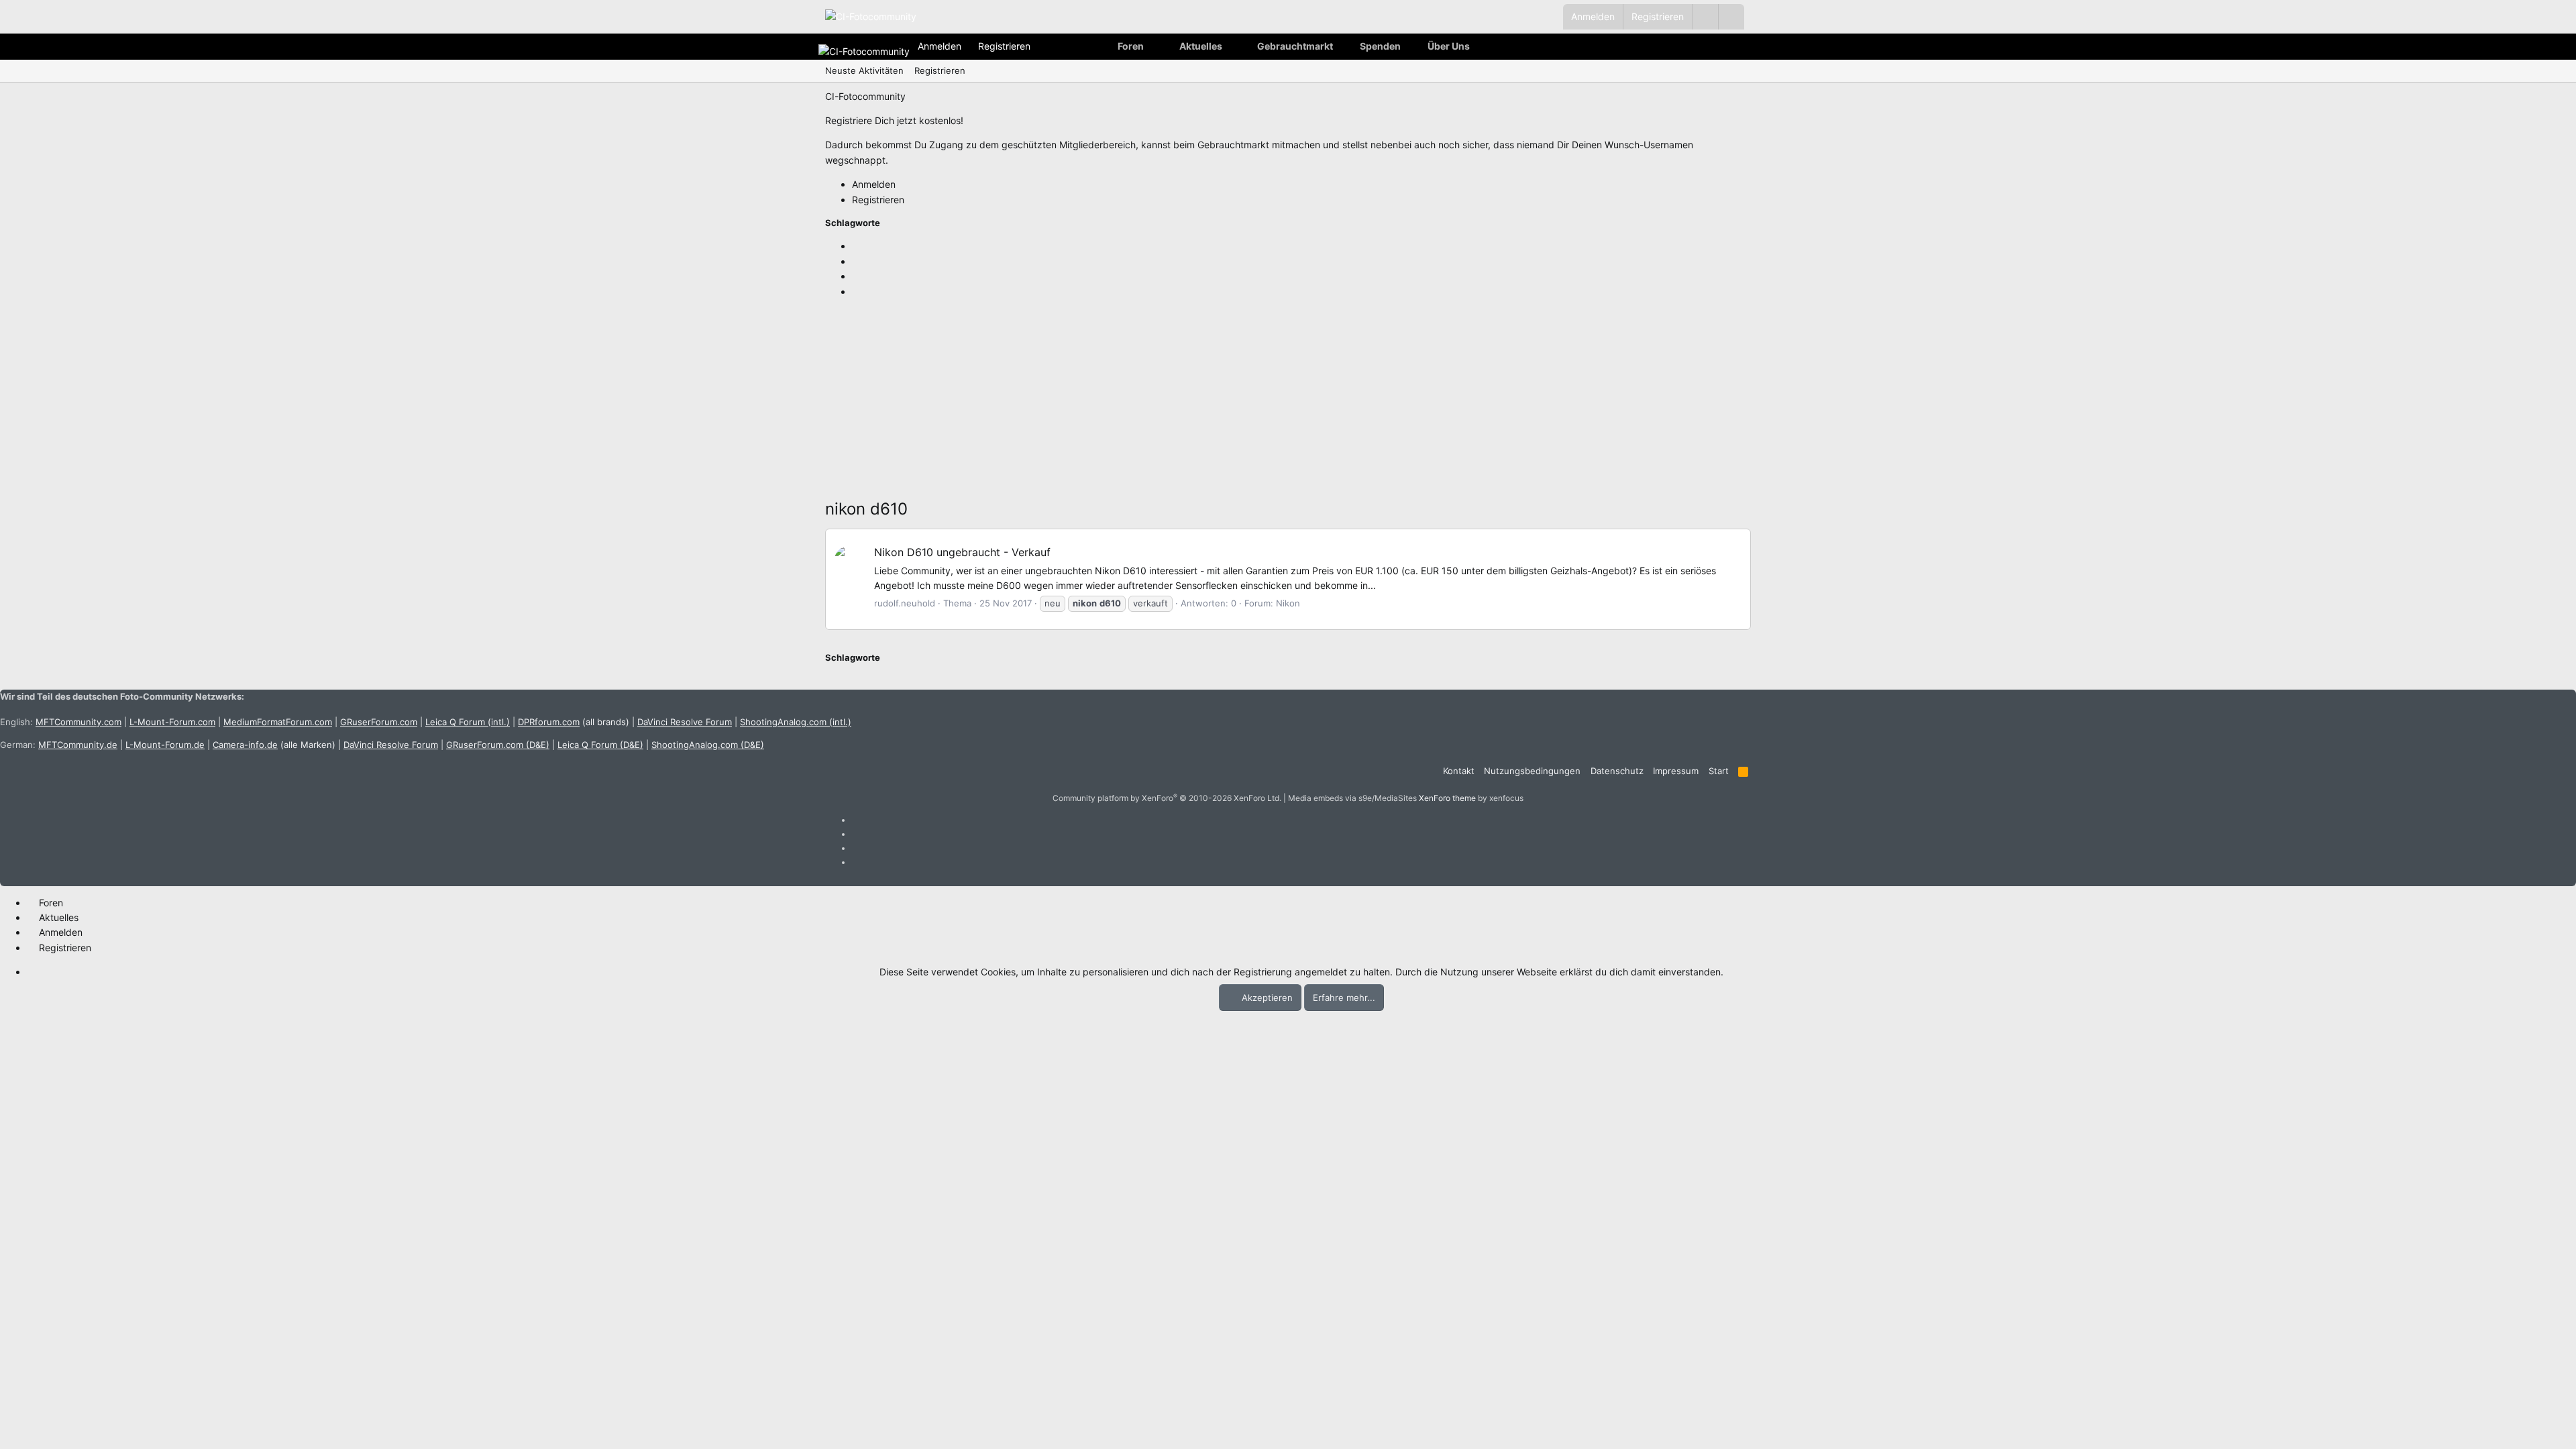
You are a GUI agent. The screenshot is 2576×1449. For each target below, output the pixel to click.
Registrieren (940, 70)
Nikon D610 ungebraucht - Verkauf (962, 552)
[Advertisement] (1228, 402)
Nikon (1288, 603)
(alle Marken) (274, 745)
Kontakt (1459, 771)
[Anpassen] (1705, 17)
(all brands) (574, 722)
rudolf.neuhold (905, 603)
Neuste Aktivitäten (864, 70)
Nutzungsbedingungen (1532, 771)
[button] (1731, 17)
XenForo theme (1447, 798)
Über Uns (1449, 46)
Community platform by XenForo (1167, 798)
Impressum (1676, 771)
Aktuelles (1201, 46)
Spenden (1380, 46)
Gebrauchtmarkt (1295, 46)
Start (1719, 771)
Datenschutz (1617, 771)
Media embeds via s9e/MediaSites (1352, 798)
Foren (1131, 46)
